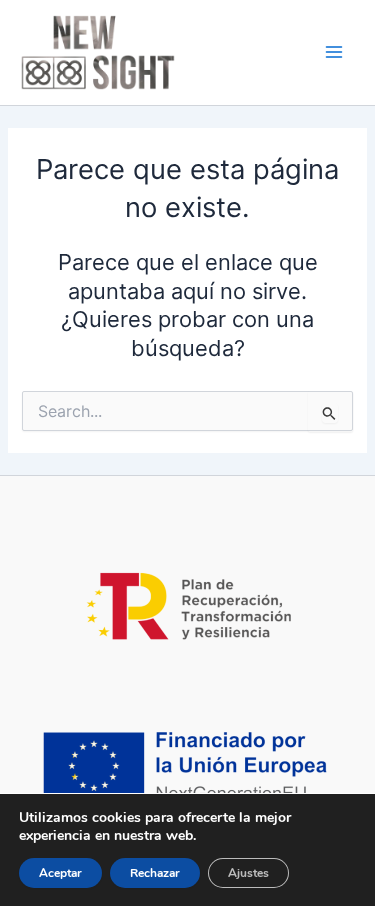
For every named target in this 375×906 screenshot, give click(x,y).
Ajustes (248, 873)
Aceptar (60, 873)
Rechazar (155, 873)
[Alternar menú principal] (334, 53)
